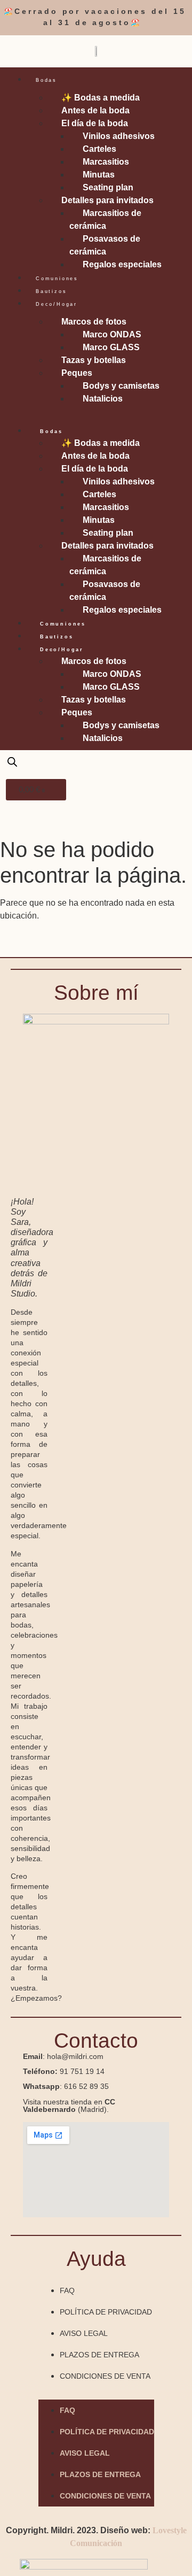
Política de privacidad (106, 2312)
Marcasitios (106, 162)
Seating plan (108, 187)
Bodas (46, 80)
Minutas (99, 175)
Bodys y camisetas (121, 386)
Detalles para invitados (107, 200)
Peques (77, 373)
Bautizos (51, 291)
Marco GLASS (111, 347)
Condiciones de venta (105, 2376)
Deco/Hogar (57, 304)
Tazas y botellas (94, 360)
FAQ (67, 2290)
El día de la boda (95, 123)
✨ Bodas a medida (101, 98)
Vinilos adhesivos (119, 136)
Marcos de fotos (94, 322)
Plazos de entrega (99, 2355)
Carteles (99, 149)
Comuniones (57, 279)
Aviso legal (84, 2333)
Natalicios (103, 399)
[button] (96, 412)
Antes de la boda (95, 110)
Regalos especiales (122, 264)
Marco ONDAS (112, 334)
